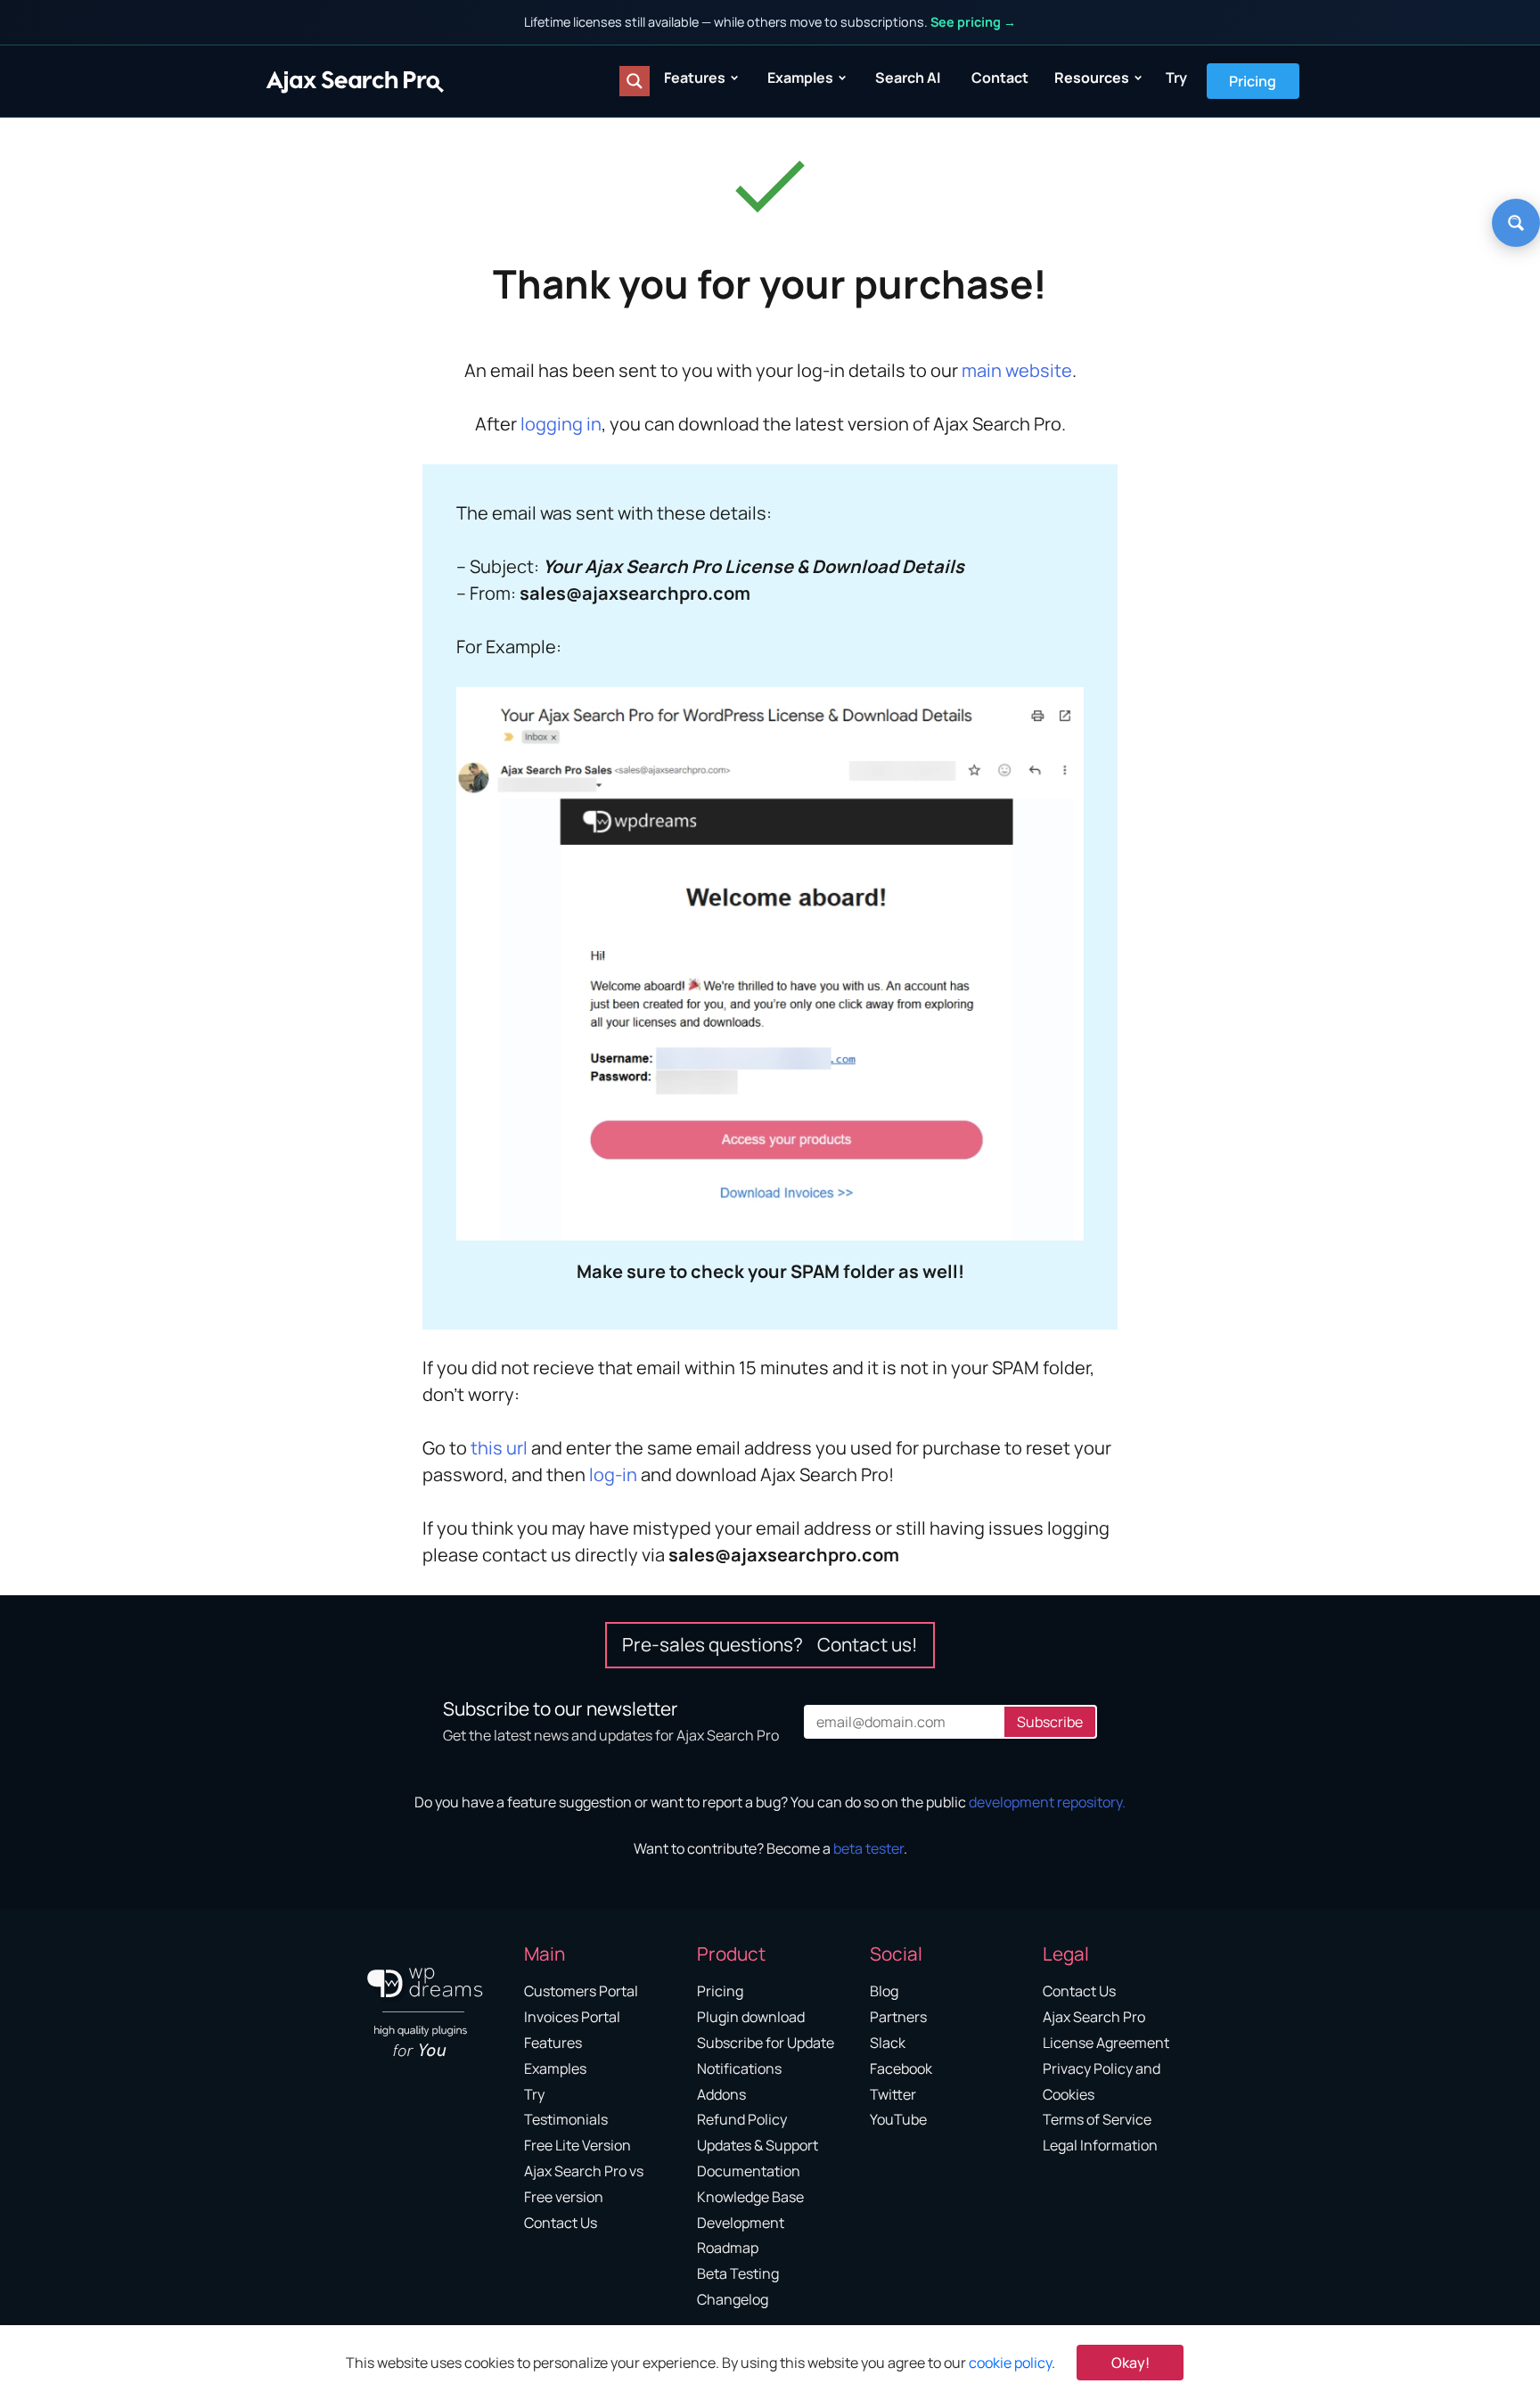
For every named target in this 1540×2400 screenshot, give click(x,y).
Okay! (1130, 2363)
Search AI (908, 78)
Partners (898, 2017)
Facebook (901, 2068)
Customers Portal (581, 1991)
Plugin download (751, 2017)
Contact (1000, 78)
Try (1176, 78)
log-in (613, 1474)
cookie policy (1010, 2363)
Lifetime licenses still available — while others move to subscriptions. (770, 22)
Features (695, 78)
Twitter (893, 2094)
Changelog (733, 2299)
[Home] (355, 81)
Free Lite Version (577, 2145)
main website (1017, 370)
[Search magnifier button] (635, 81)
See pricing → (973, 22)
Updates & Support (758, 2145)
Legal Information (1100, 2145)
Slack (888, 2043)
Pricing (1253, 81)
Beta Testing (738, 2273)
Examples (800, 78)
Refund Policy (742, 2119)
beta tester (868, 1848)
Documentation (749, 2171)
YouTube (898, 2119)
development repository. (1047, 1802)
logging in (561, 424)
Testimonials (566, 2119)
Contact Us (561, 2223)
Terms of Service (1097, 2119)
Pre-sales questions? (770, 1644)
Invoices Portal (572, 2017)
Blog (884, 1991)
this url (499, 1448)
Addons (721, 2094)
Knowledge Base (750, 2197)
